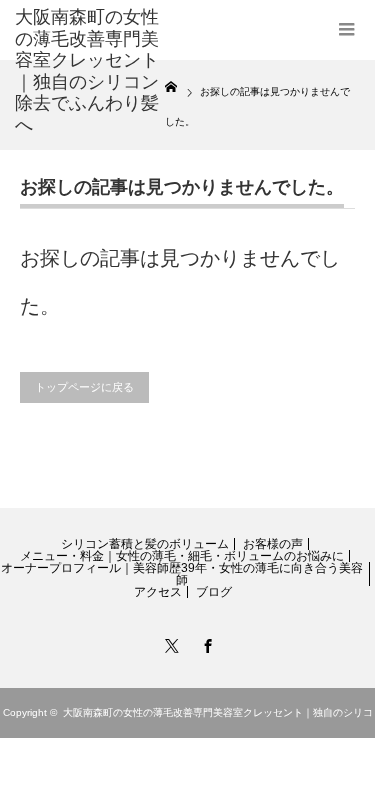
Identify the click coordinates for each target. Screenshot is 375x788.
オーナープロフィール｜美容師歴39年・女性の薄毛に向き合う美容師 (182, 574)
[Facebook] (206, 643)
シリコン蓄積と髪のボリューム (145, 544)
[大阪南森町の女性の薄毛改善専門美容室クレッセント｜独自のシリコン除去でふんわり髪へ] (90, 72)
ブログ (214, 592)
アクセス (158, 592)
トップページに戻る (84, 387)
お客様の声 (273, 544)
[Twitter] (170, 643)
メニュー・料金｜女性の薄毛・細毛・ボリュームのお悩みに (182, 556)
